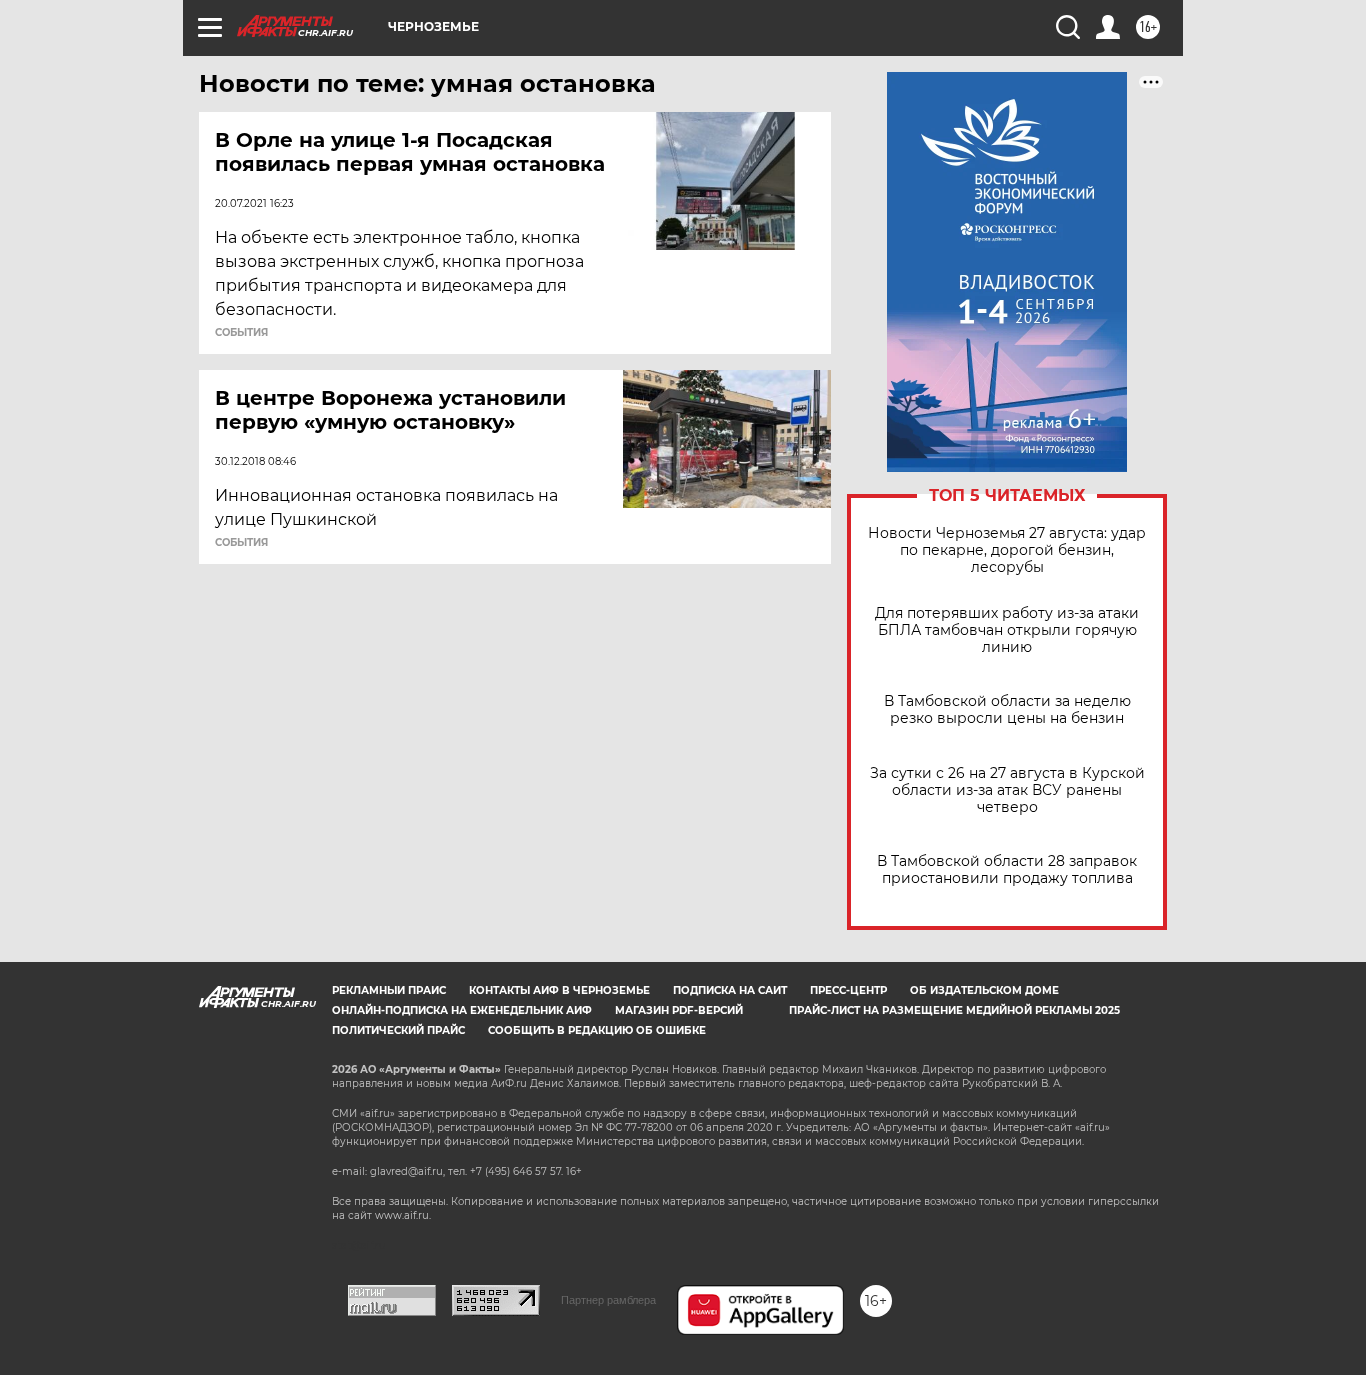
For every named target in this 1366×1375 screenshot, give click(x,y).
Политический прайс (398, 1030)
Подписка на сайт (730, 990)
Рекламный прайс (389, 990)
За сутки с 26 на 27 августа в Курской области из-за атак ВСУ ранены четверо (1007, 790)
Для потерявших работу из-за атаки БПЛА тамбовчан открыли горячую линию (1007, 630)
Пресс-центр (848, 990)
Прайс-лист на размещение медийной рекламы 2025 (954, 1010)
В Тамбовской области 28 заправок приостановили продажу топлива (1007, 870)
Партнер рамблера (608, 1300)
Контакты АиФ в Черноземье (559, 990)
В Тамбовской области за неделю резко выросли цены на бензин (1007, 710)
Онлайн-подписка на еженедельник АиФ (462, 1010)
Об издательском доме (984, 990)
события (241, 333)
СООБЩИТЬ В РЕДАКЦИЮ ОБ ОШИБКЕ (597, 1030)
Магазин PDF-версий (679, 1010)
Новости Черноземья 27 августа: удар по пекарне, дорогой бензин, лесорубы (1007, 550)
